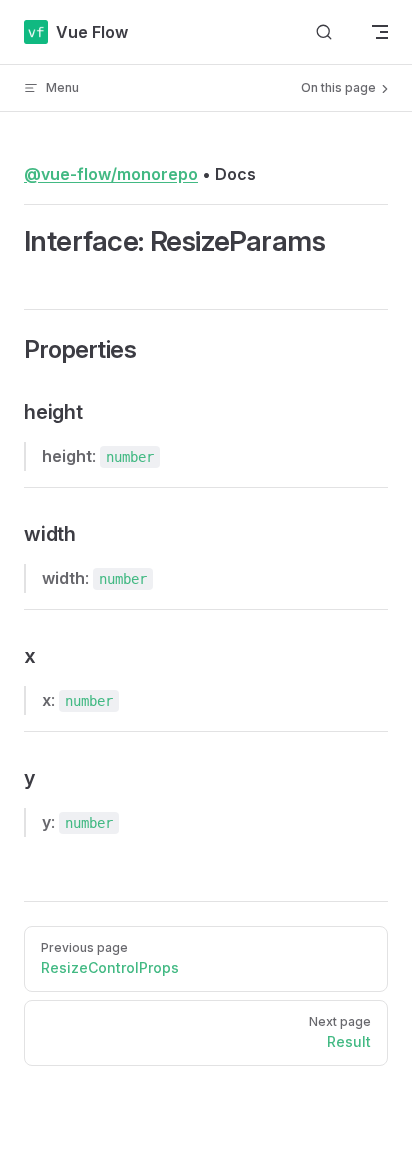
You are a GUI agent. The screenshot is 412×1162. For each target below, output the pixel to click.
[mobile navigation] (380, 32)
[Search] (324, 32)
